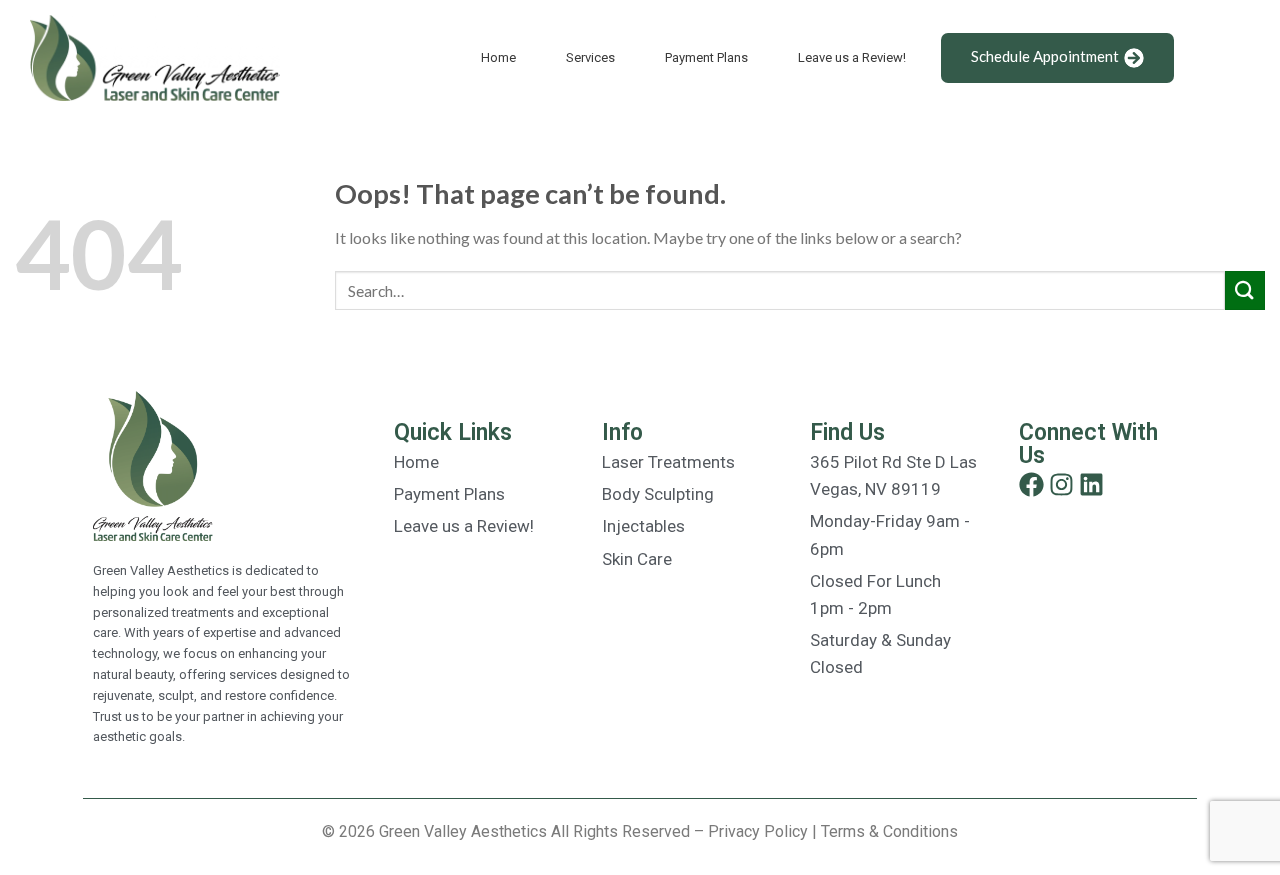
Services (590, 57)
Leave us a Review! (852, 57)
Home (498, 57)
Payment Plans (706, 57)
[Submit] (1245, 290)
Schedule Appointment (1045, 56)
